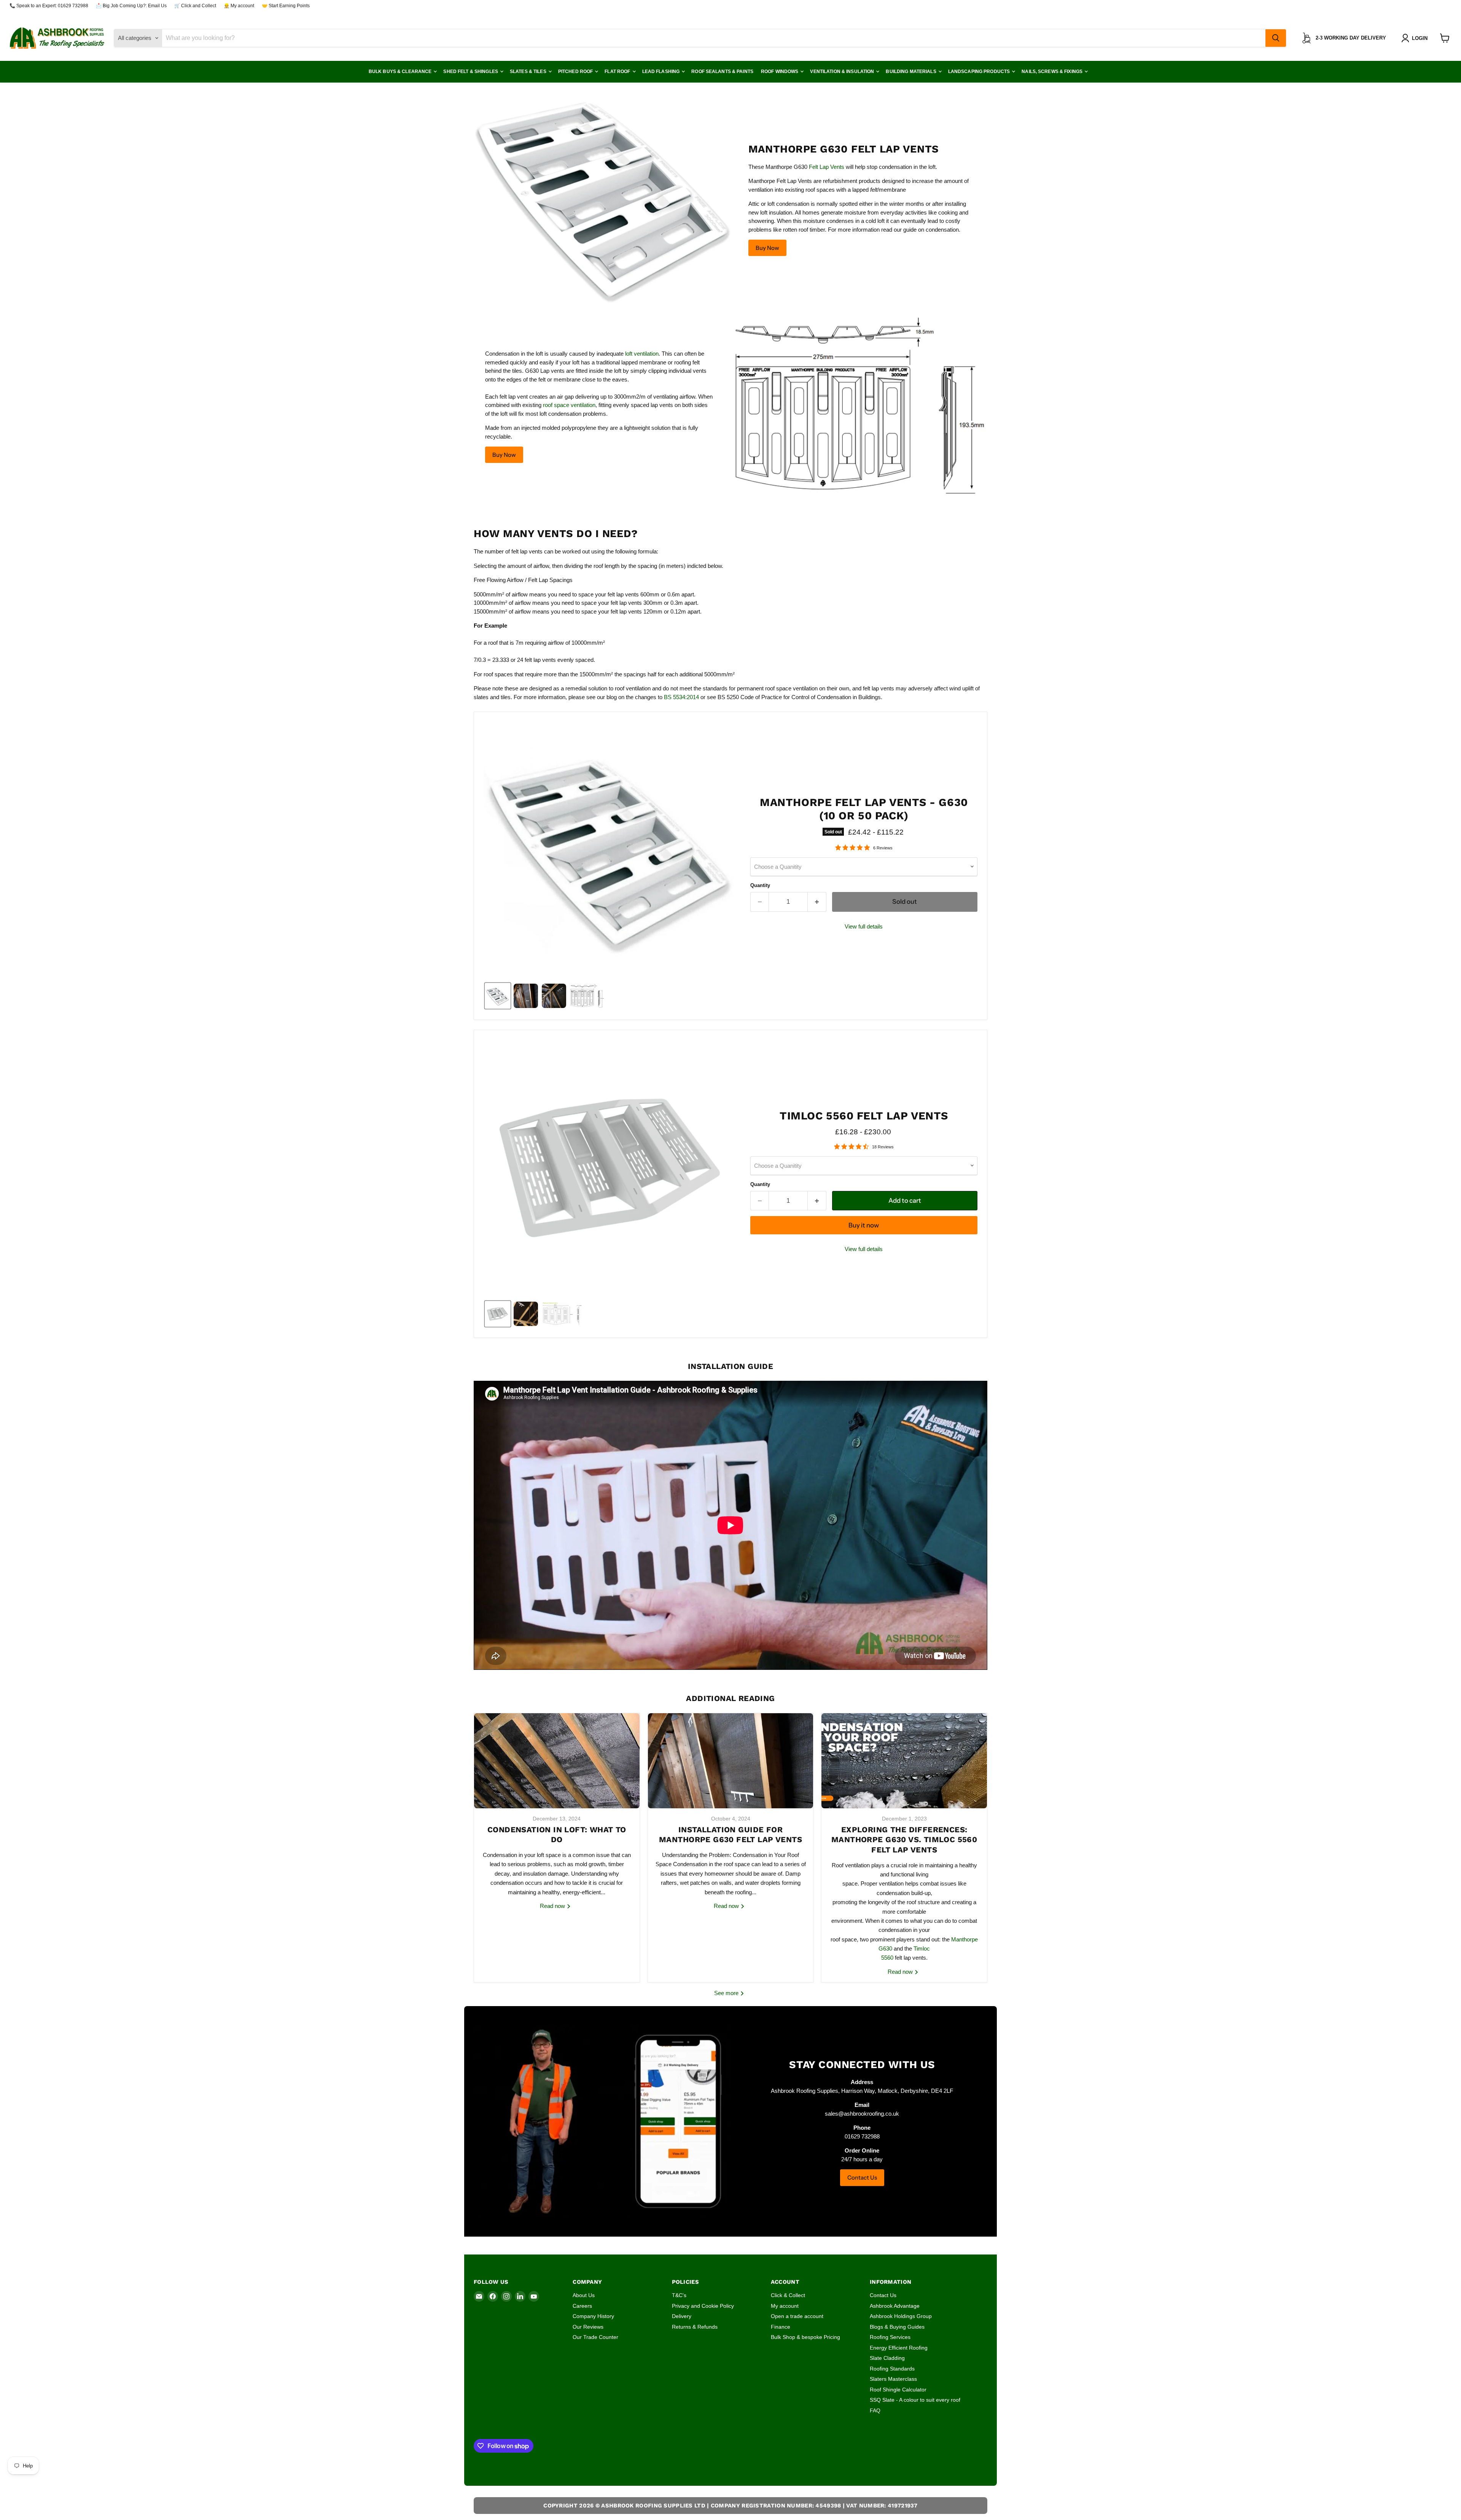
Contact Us (862, 2177)
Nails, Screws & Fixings (1053, 72)
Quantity (760, 885)
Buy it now (864, 1225)
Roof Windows (780, 72)
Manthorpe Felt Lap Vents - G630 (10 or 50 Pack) (864, 809)
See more (727, 1993)
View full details (864, 926)
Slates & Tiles (529, 72)
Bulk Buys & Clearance (401, 72)
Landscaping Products (980, 72)
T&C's (679, 2295)
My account (785, 2306)
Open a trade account (797, 2316)
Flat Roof (618, 72)
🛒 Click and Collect (195, 6)
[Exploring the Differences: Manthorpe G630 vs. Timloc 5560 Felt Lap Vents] (904, 1761)
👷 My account (239, 6)
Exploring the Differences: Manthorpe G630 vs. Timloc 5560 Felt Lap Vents (904, 1840)
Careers (582, 2306)
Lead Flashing (662, 72)
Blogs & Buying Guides (897, 2327)
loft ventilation (642, 354)
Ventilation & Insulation (843, 72)
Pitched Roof (576, 72)
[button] (1416, 38)
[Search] (1276, 38)
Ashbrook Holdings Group (901, 2316)
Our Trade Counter (595, 2337)
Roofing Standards (892, 2369)
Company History (593, 2316)
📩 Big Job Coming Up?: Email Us (131, 6)
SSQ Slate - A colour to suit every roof (915, 2400)
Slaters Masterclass (893, 2379)
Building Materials (911, 72)
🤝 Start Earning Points (286, 6)
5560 (887, 1958)
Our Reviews (588, 2327)
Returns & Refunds (695, 2327)
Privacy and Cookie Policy (703, 2306)
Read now (553, 1906)
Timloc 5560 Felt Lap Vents (864, 1116)
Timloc (922, 1948)
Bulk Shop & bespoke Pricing (805, 2337)
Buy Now (767, 248)
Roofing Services (890, 2337)
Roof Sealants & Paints (722, 72)
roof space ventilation (569, 405)
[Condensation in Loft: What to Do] (557, 1761)
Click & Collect (788, 2295)
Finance (781, 2327)
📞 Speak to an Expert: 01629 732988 (49, 6)
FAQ (875, 2410)
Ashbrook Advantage (895, 2306)
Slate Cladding (887, 2358)
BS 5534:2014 (681, 697)
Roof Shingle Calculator (898, 2390)
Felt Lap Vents (827, 167)
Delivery (682, 2316)
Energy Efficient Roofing (899, 2348)
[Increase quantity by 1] (817, 902)
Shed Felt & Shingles (471, 72)
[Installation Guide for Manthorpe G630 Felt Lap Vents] (731, 1761)
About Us (584, 2295)
